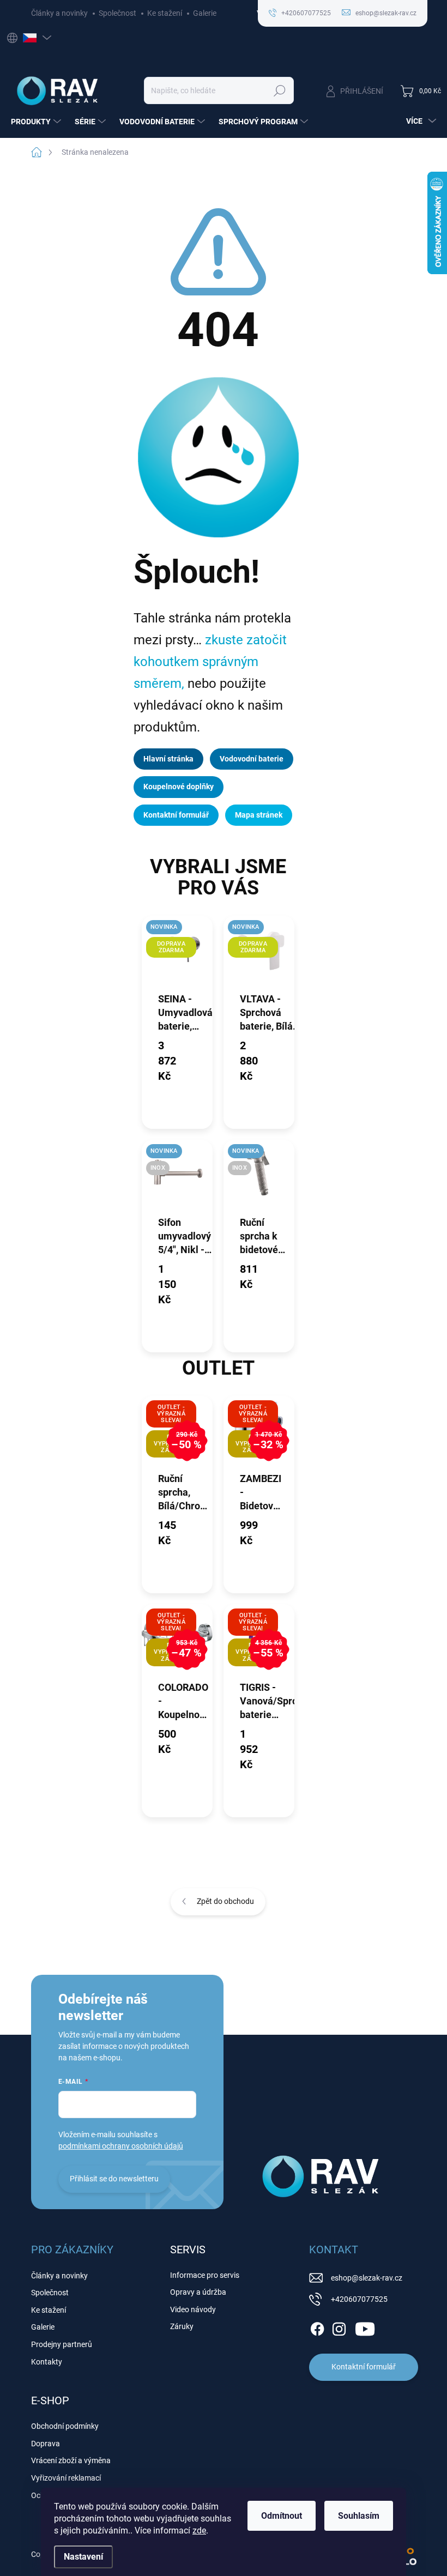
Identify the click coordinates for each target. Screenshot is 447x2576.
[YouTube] (365, 2327)
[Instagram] (339, 2327)
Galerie (205, 13)
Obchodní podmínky (65, 2426)
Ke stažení (165, 13)
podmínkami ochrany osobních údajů (121, 2146)
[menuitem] (37, 122)
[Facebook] (317, 2327)
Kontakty (47, 2362)
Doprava (46, 2444)
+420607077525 (359, 2299)
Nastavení (83, 2557)
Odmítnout (282, 2516)
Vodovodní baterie (252, 759)
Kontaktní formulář (176, 815)
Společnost (117, 13)
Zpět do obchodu (225, 1901)
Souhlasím (359, 2516)
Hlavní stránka (168, 759)
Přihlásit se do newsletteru (114, 2179)
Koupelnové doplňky (179, 787)
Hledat (279, 90)
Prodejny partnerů (62, 2344)
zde (199, 2530)
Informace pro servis (205, 2275)
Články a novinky (59, 13)
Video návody (193, 2309)
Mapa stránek (259, 815)
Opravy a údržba (198, 2292)
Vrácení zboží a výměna (71, 2460)
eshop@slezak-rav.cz (367, 2278)
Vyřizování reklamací (66, 2478)
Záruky (182, 2326)
